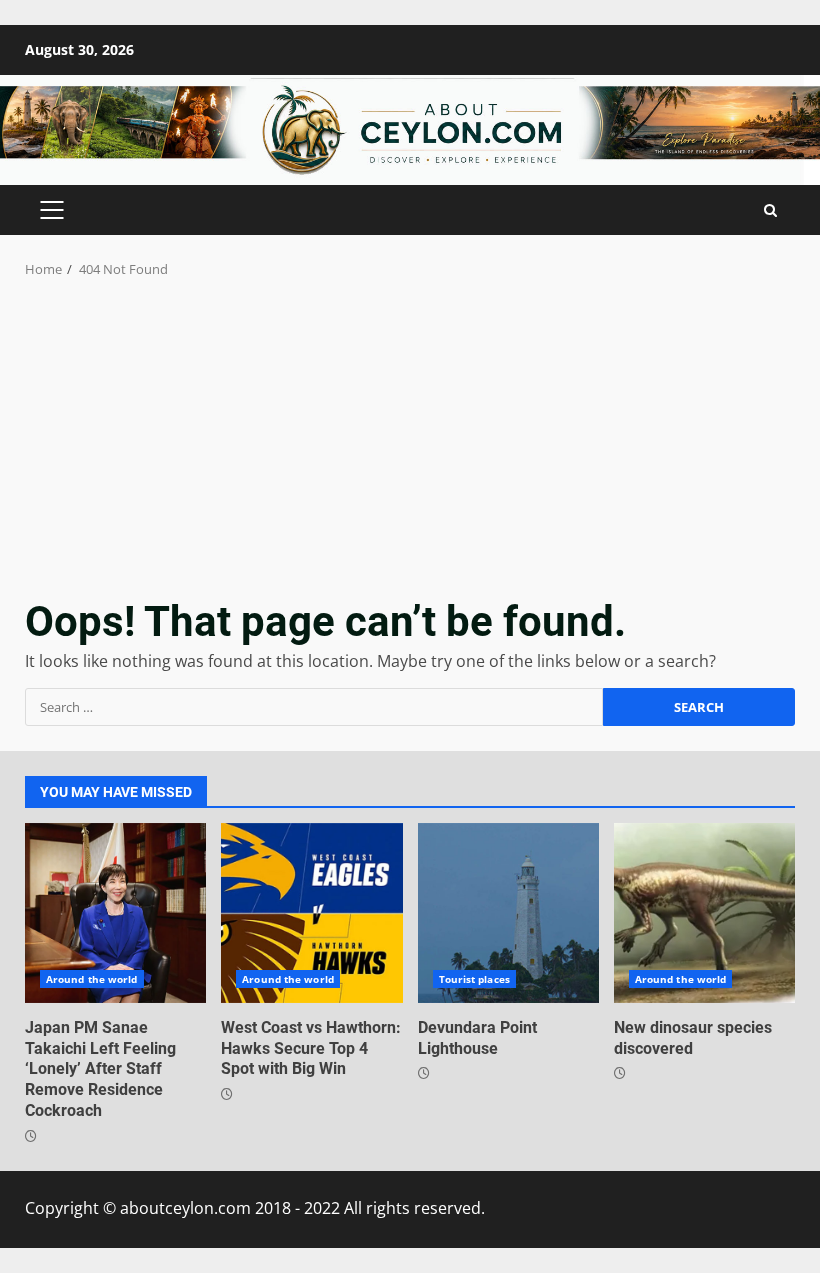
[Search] (770, 210)
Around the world (92, 979)
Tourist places (474, 979)
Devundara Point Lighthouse (508, 913)
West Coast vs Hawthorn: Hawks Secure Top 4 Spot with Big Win (311, 913)
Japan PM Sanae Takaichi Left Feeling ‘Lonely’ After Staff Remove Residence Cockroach (115, 913)
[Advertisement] (410, 430)
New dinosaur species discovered (704, 913)
